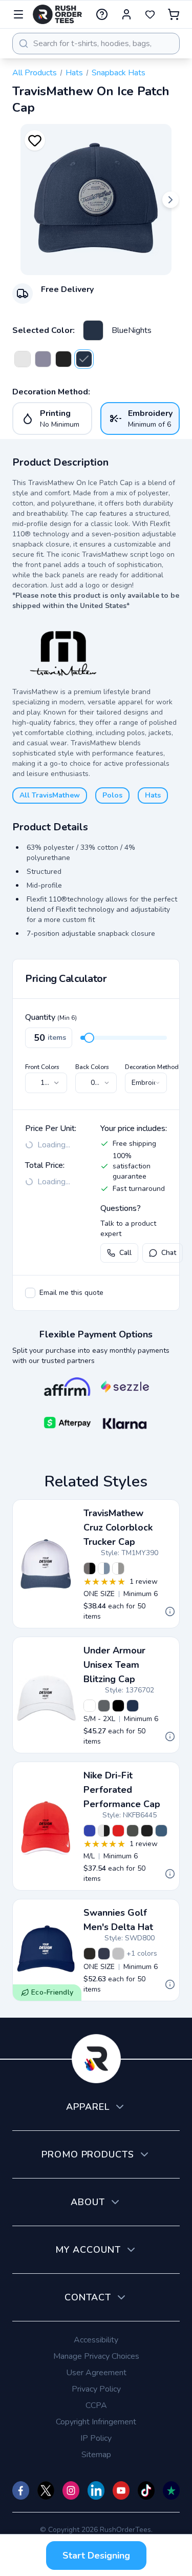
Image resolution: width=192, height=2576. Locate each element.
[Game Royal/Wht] (90, 1831)
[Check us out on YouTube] (121, 2490)
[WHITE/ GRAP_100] (90, 1706)
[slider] (89, 1038)
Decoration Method (152, 1067)
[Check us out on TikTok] (146, 2490)
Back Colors (92, 1067)
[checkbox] (30, 1293)
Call (125, 1253)
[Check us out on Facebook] (21, 2490)
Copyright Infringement (96, 2422)
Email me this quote (71, 1293)
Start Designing (96, 2556)
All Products (35, 73)
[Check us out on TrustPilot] (171, 2490)
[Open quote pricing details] (170, 1611)
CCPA (96, 2405)
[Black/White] (147, 1831)
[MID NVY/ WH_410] (133, 1706)
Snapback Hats (119, 73)
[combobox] (96, 44)
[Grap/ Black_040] (104, 1706)
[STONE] (118, 1954)
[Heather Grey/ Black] (90, 1568)
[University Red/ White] (118, 1831)
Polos (112, 795)
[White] (23, 359)
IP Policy (96, 2438)
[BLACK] (90, 1954)
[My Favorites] (150, 14)
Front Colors (42, 1067)
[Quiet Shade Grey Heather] (43, 359)
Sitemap (96, 2455)
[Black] (63, 359)
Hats (74, 73)
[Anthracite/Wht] (133, 1831)
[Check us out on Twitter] (46, 2490)
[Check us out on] (96, 2490)
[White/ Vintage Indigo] (104, 1568)
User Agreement (96, 2373)
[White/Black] (104, 1831)
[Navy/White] (161, 1831)
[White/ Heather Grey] (118, 1568)
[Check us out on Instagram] (71, 2490)
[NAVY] (104, 1954)
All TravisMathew (50, 795)
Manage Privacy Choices (96, 2356)
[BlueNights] (93, 330)
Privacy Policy (96, 2389)
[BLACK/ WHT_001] (118, 1706)
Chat (169, 1253)
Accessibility (96, 2340)
